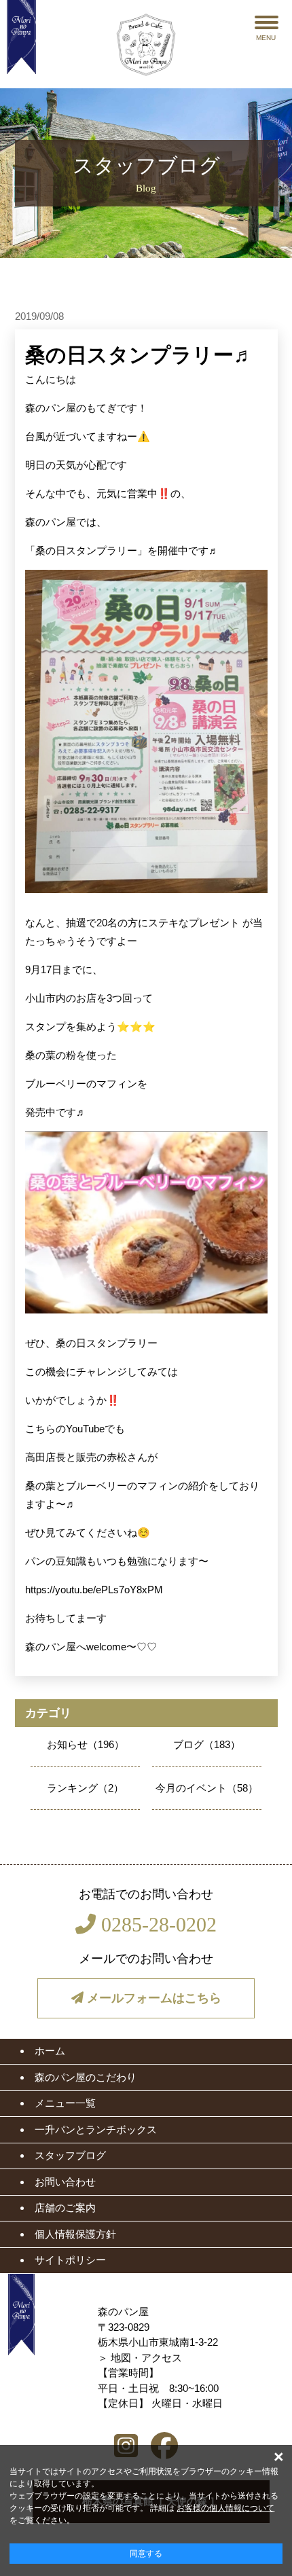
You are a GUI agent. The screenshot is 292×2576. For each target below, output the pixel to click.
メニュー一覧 (65, 2103)
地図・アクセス (146, 2358)
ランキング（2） (85, 1788)
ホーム (50, 2051)
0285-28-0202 (156, 1924)
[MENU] (267, 22)
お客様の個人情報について (225, 2508)
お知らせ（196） (86, 1744)
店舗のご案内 (65, 2208)
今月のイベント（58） (207, 1788)
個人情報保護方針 (75, 2234)
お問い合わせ (65, 2182)
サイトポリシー (70, 2260)
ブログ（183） (207, 1744)
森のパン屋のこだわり (86, 2077)
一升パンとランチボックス (96, 2129)
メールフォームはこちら (152, 1998)
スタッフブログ (70, 2155)
